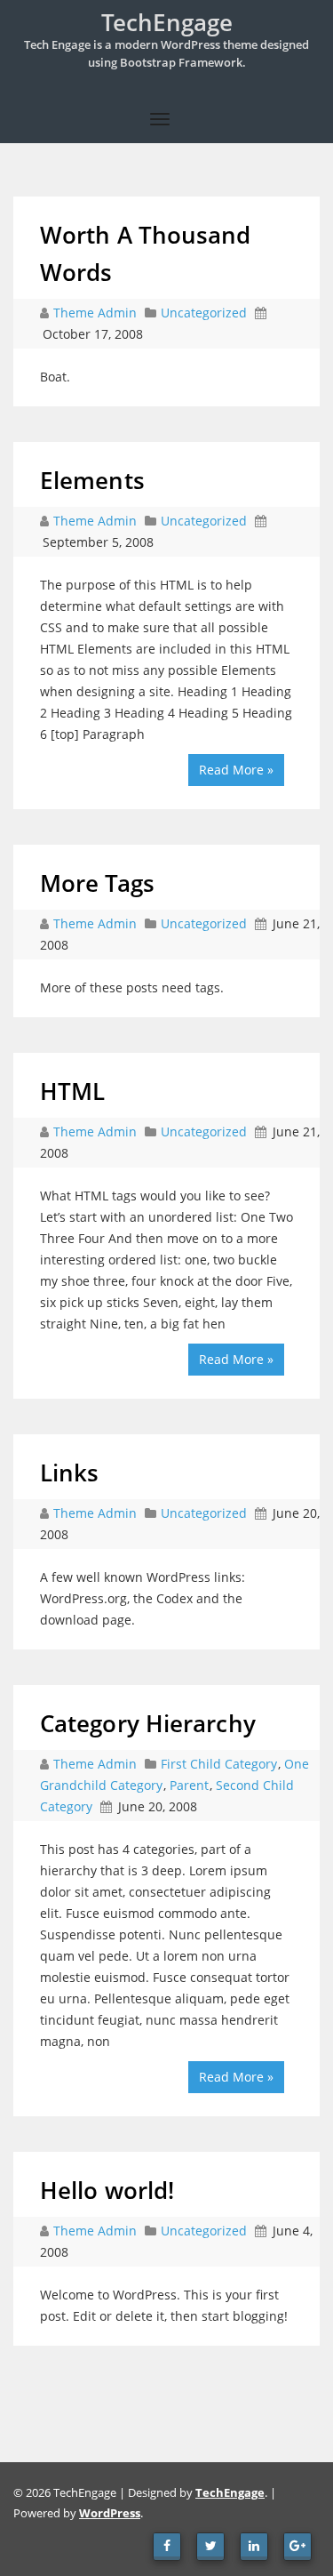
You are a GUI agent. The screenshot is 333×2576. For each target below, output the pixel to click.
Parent (189, 1785)
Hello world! (107, 2190)
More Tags (97, 883)
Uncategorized (204, 313)
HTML (72, 1091)
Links (70, 1473)
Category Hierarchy (148, 1723)
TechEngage (230, 2492)
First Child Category (219, 1764)
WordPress (110, 2513)
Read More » (236, 770)
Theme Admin (97, 313)
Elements (92, 480)
